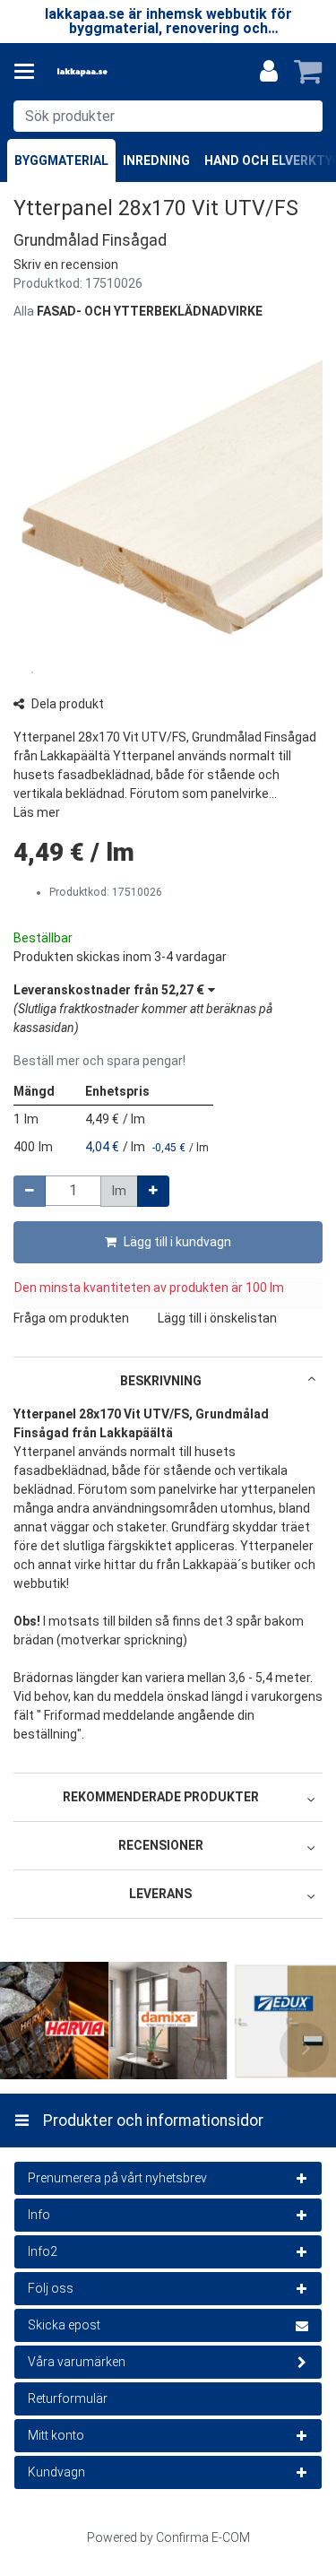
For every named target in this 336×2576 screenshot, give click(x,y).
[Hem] (111, 72)
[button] (66, 265)
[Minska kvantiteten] (30, 1191)
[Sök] (305, 116)
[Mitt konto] (269, 72)
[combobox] (168, 116)
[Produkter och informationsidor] (30, 72)
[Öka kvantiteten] (153, 1191)
